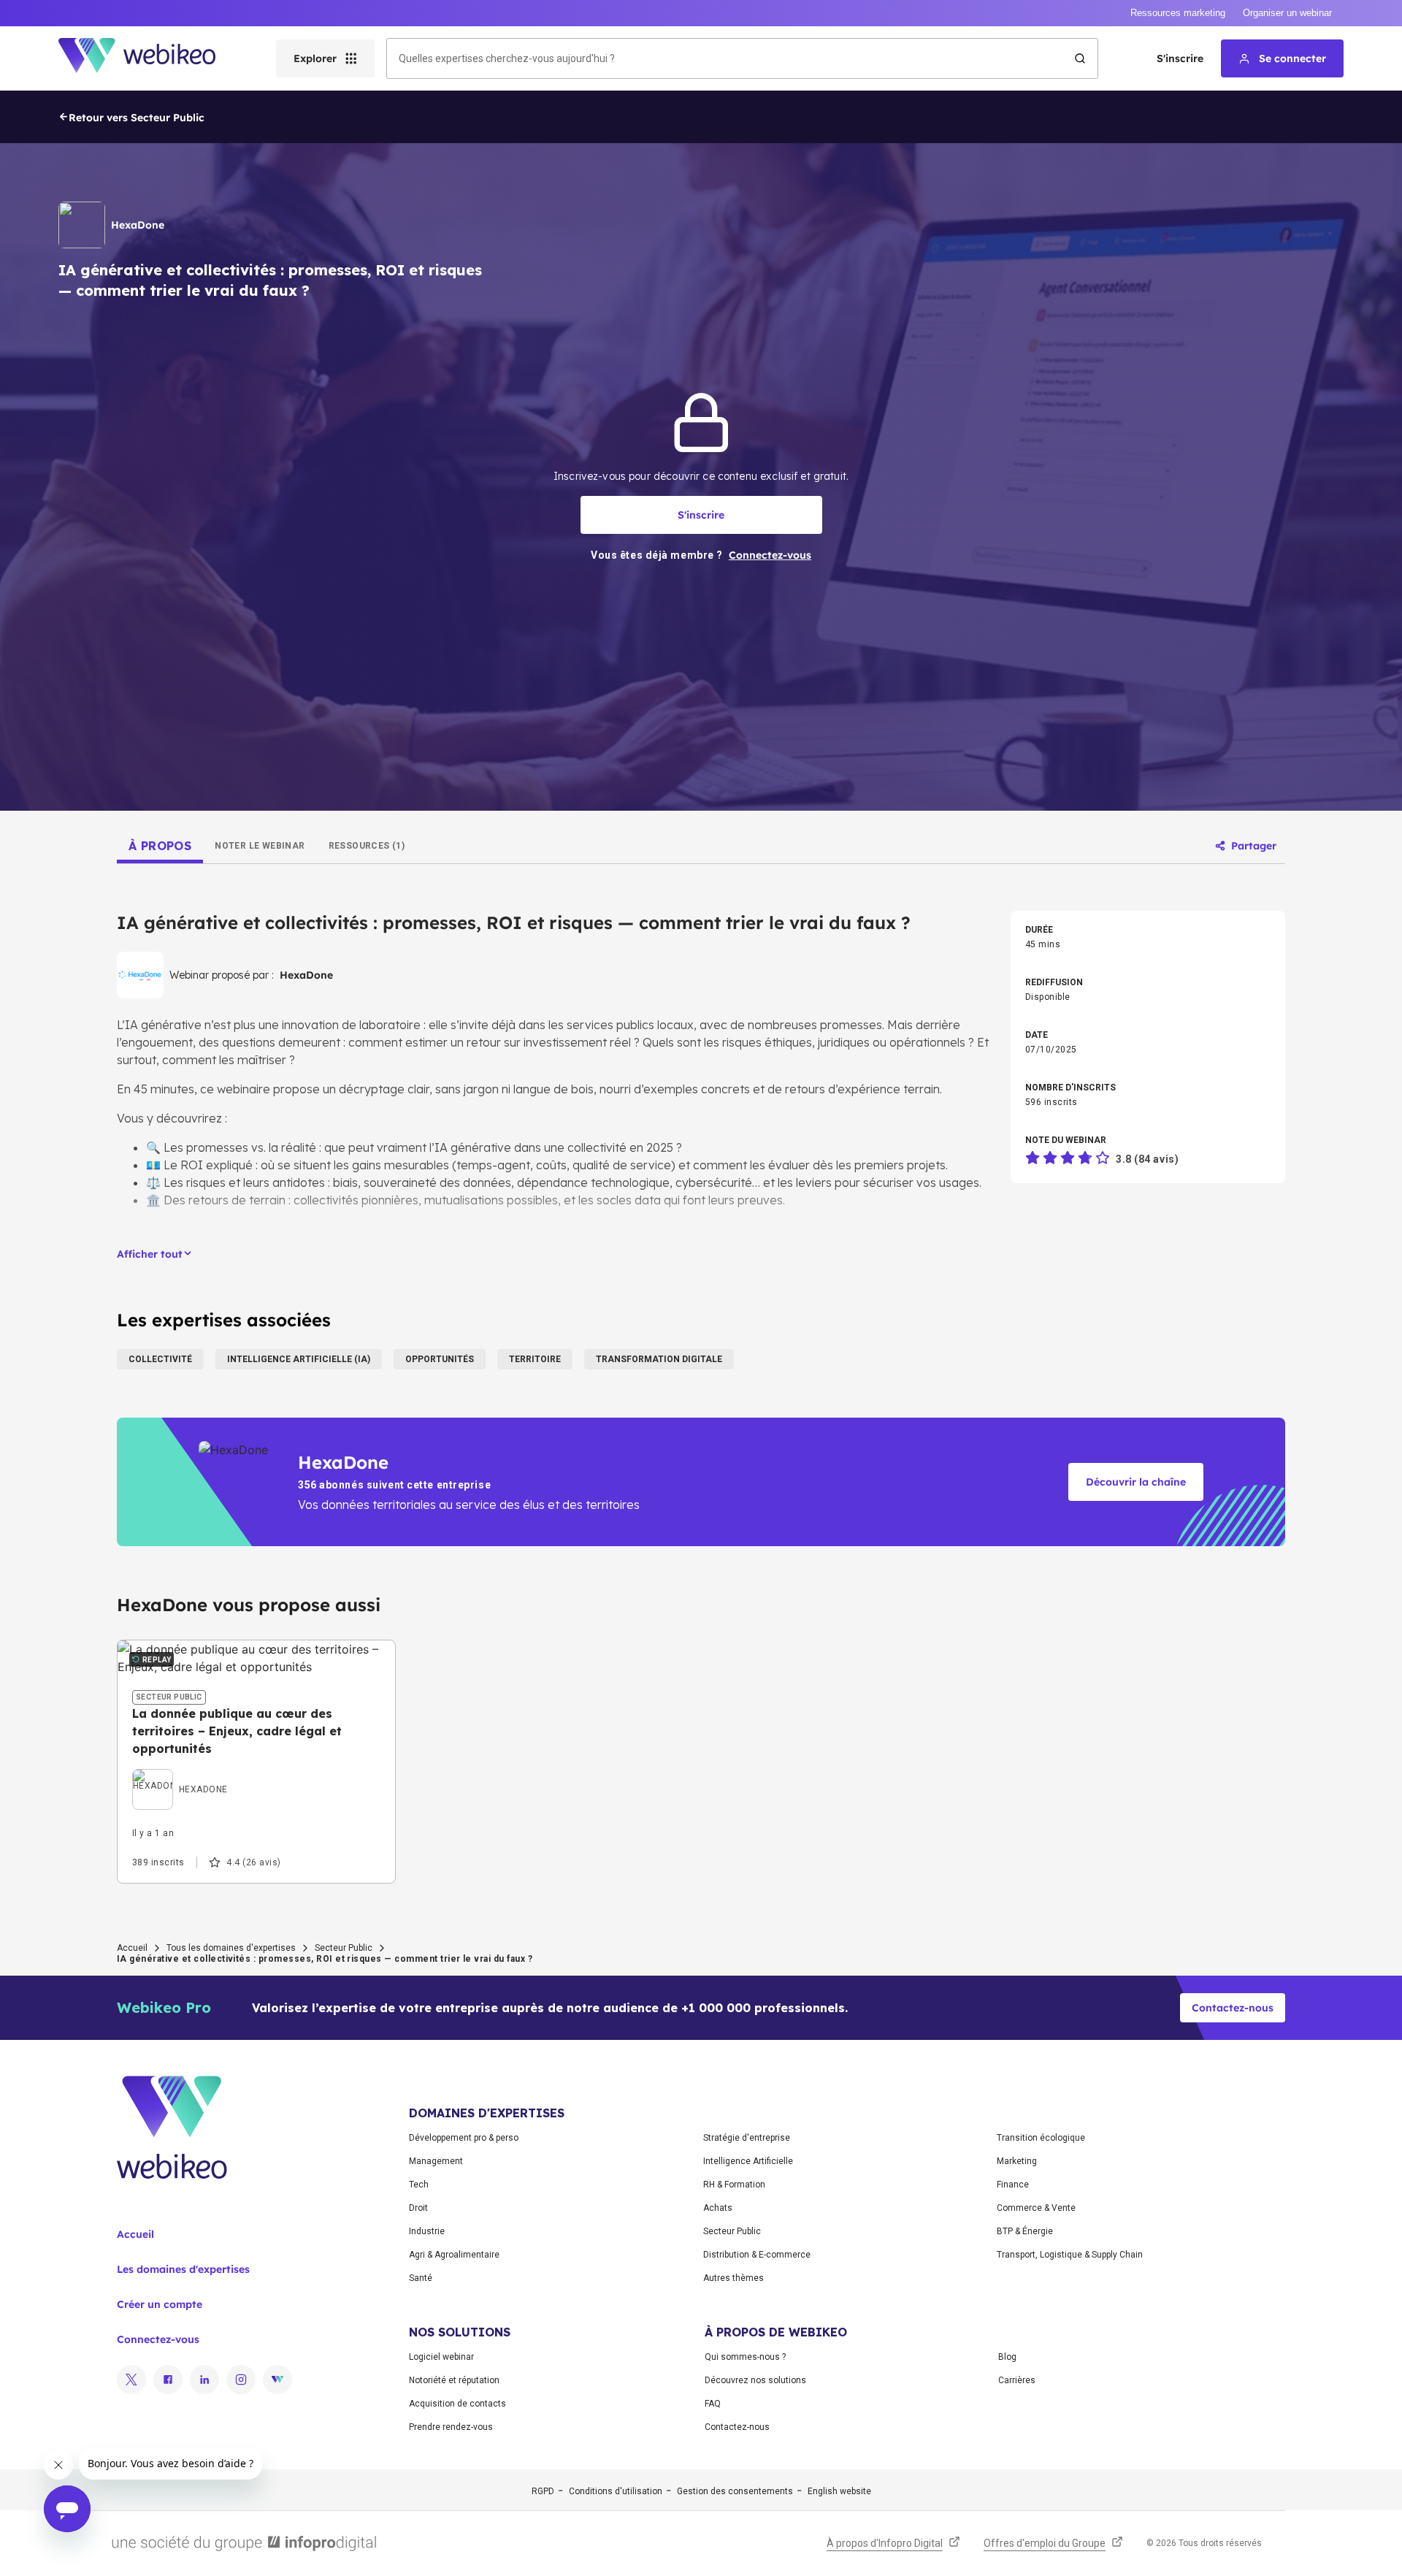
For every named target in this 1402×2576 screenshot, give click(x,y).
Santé (421, 2278)
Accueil (132, 1948)
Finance (1013, 2185)
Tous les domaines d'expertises (231, 1948)
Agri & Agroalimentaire (454, 2255)
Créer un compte (160, 2304)
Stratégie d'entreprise (747, 2138)
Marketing (1017, 2161)
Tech (419, 2185)
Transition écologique (1041, 2138)
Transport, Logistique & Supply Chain (1070, 2255)
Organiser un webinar (1287, 13)
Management (436, 2161)
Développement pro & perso (464, 2138)
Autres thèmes (733, 2278)
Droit (418, 2208)
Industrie (427, 2231)
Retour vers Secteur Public (137, 118)
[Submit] (1080, 58)
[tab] (160, 846)
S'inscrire (1180, 58)
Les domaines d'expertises (183, 2269)
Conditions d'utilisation (616, 2491)
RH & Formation (734, 2185)
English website (839, 2491)
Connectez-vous (158, 2339)
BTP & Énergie (1025, 2231)
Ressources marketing (1178, 13)
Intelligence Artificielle (748, 2161)
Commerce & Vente (1036, 2208)
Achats (718, 2208)
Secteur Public (344, 1948)
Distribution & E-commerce (757, 2255)
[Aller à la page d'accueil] (150, 58)
